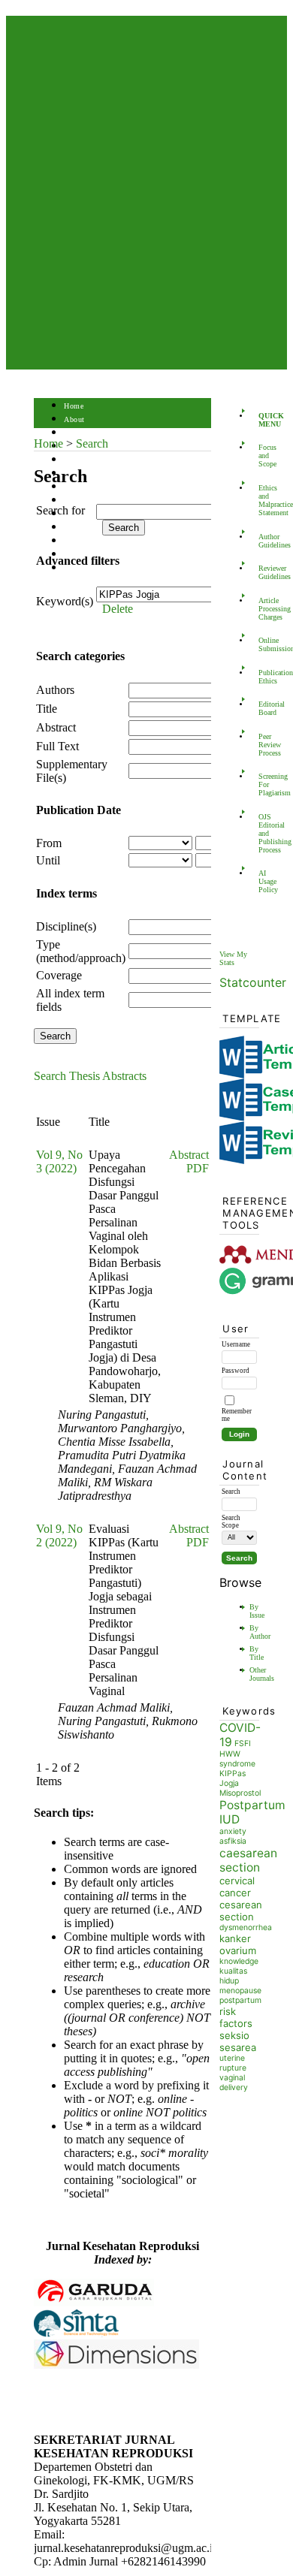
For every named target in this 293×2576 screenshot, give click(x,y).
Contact (77, 568)
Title (47, 709)
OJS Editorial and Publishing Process (263, 833)
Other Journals (262, 1674)
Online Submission (263, 644)
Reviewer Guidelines (263, 572)
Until (48, 860)
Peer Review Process (263, 745)
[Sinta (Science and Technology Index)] (76, 2335)
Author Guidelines (263, 541)
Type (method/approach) (81, 951)
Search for (60, 510)
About (74, 419)
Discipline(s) (66, 926)
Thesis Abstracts (92, 514)
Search (75, 460)
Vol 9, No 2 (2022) (59, 1535)
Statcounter (253, 982)
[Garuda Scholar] (94, 2302)
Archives (79, 487)
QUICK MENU (263, 420)
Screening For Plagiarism (263, 784)
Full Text (57, 746)
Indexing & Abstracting (103, 541)
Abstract (56, 727)
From (49, 843)
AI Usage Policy (263, 881)
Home (74, 406)
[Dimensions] (116, 2365)
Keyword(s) (65, 601)
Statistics (80, 528)
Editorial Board (263, 708)
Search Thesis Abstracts (90, 1076)
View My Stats (233, 958)
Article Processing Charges (263, 609)
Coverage (59, 975)
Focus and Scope (263, 455)
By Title (257, 1653)
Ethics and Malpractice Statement (263, 500)
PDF (198, 1168)
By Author (260, 1632)
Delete (118, 609)
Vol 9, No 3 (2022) (59, 1161)
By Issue (257, 1611)
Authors (55, 690)
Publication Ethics (263, 677)
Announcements (91, 501)
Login (74, 433)
